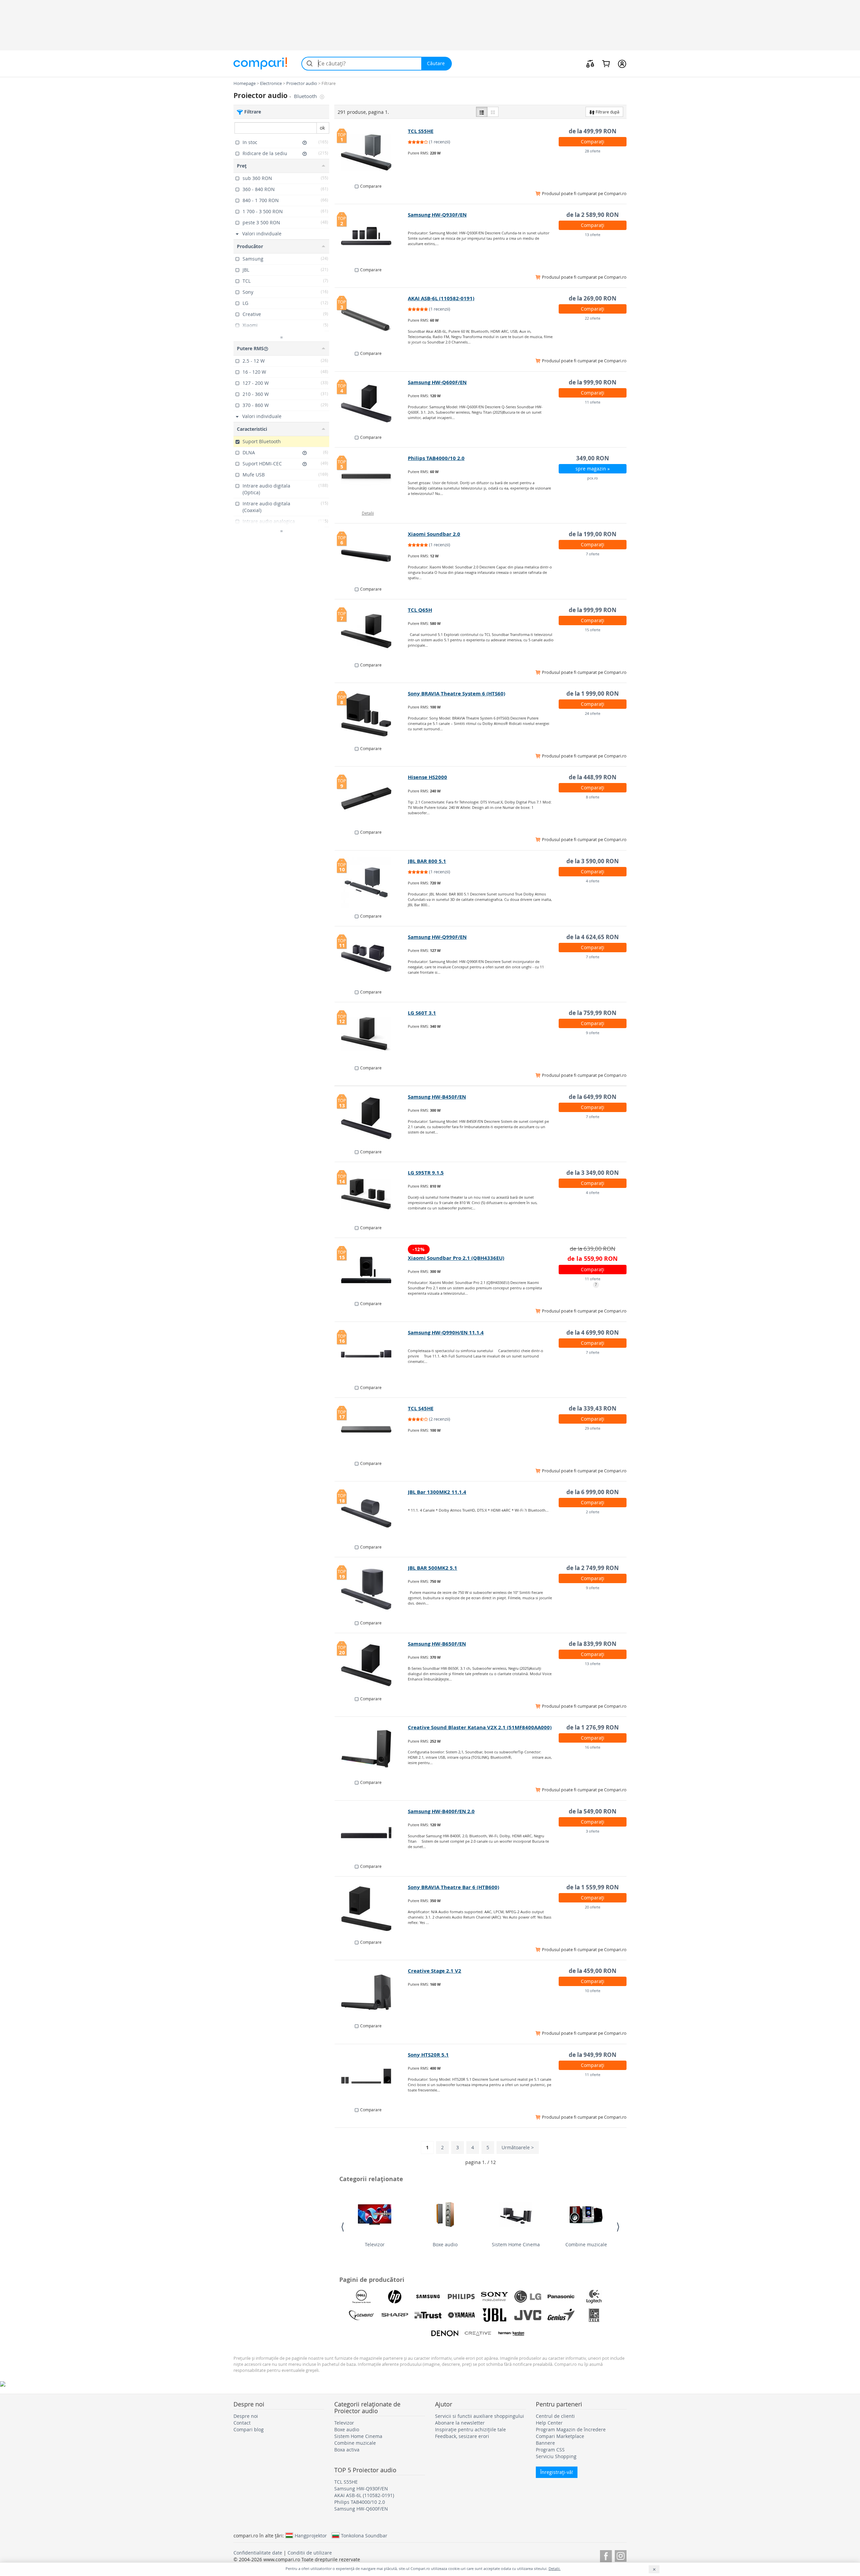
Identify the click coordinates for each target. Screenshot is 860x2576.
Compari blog (249, 2429)
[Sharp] (395, 2315)
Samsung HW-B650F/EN (437, 1644)
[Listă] (482, 112)
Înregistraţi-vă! (557, 2472)
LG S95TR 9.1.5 (426, 1173)
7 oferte (593, 554)
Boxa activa (347, 2450)
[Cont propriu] (622, 63)
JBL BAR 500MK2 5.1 (433, 1568)
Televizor (375, 2244)
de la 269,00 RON (593, 298)
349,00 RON (593, 458)
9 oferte (593, 1033)
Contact (242, 2423)
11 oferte (593, 402)
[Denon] (445, 2334)
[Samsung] (428, 2297)
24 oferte (593, 713)
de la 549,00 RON (593, 1811)
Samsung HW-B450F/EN (437, 1097)
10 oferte (593, 1991)
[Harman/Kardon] (511, 2334)
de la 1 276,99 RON (593, 1727)
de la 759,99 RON (593, 1013)
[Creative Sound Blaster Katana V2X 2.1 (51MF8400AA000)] (371, 1749)
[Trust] (428, 2315)
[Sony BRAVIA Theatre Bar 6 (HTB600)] (371, 1908)
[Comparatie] (590, 63)
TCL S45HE (421, 1408)
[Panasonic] (561, 2297)
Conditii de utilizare (310, 2553)
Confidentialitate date (258, 2553)
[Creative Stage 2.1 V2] (371, 1992)
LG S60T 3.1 (422, 1013)
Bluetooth (306, 96)
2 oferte (593, 1512)
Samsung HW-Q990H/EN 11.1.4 (446, 1332)
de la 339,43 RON (593, 1408)
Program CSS (550, 2450)
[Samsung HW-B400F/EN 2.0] (371, 1833)
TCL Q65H (420, 610)
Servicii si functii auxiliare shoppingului (480, 2416)
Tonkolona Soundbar (364, 2535)
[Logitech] (594, 2297)
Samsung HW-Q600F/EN (437, 382)
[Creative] (478, 2334)
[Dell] (361, 2297)
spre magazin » (593, 469)
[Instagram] (621, 2555)
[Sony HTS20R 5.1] (371, 2076)
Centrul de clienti (555, 2416)
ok (322, 128)
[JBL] (494, 2315)
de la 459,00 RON (593, 1971)
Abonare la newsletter (460, 2423)
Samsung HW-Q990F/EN (437, 937)
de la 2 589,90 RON (593, 215)
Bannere (545, 2443)
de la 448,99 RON (593, 777)
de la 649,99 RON (593, 1097)
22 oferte (593, 318)
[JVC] (528, 2315)
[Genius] (561, 2315)
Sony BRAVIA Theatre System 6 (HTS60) (457, 694)
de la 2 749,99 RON (593, 1568)
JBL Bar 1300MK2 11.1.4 (437, 1492)
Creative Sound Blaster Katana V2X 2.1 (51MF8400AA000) (480, 1727)
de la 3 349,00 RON (593, 1173)
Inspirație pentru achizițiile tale (470, 2429)
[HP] (395, 2297)
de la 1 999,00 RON (593, 694)
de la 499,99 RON (593, 131)
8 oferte (593, 797)
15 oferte (593, 630)
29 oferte (593, 1428)
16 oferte (593, 1747)
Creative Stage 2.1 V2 (435, 1971)
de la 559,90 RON (593, 1259)
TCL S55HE (421, 131)
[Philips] (461, 2297)
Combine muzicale (586, 2244)
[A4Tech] (594, 2315)
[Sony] (494, 2297)
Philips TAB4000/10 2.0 (436, 458)
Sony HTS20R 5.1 (428, 2055)
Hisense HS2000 (427, 777)
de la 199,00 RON (593, 534)
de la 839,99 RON (593, 1644)
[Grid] (493, 112)
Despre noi (246, 2416)
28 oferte (593, 151)
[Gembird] (361, 2315)
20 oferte (593, 1907)
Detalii (368, 513)
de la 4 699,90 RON (593, 1332)
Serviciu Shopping (556, 2456)
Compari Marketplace (560, 2436)
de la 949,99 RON (593, 2055)
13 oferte (593, 235)
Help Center (549, 2423)
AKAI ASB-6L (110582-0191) (441, 298)
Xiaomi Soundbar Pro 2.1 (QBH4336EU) (456, 1258)
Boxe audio (445, 2244)
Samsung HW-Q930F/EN (437, 215)
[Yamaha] (461, 2315)
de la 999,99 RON (593, 610)
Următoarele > (518, 2147)
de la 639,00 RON (593, 1249)
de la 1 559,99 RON (593, 1887)
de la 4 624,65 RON (593, 937)
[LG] (528, 2297)
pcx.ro (593, 478)
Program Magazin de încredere (571, 2429)
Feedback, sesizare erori (462, 2436)
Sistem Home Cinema (516, 2244)
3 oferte (593, 1831)
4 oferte (593, 881)
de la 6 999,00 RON (593, 1492)
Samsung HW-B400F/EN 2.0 (441, 1811)
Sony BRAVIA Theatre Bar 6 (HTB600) (454, 1887)
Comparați (593, 142)
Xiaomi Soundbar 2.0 (434, 534)
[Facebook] (606, 2555)
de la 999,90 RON (593, 382)
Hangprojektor (311, 2535)
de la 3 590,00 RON (593, 861)
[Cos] (606, 63)
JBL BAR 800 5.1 (427, 861)
